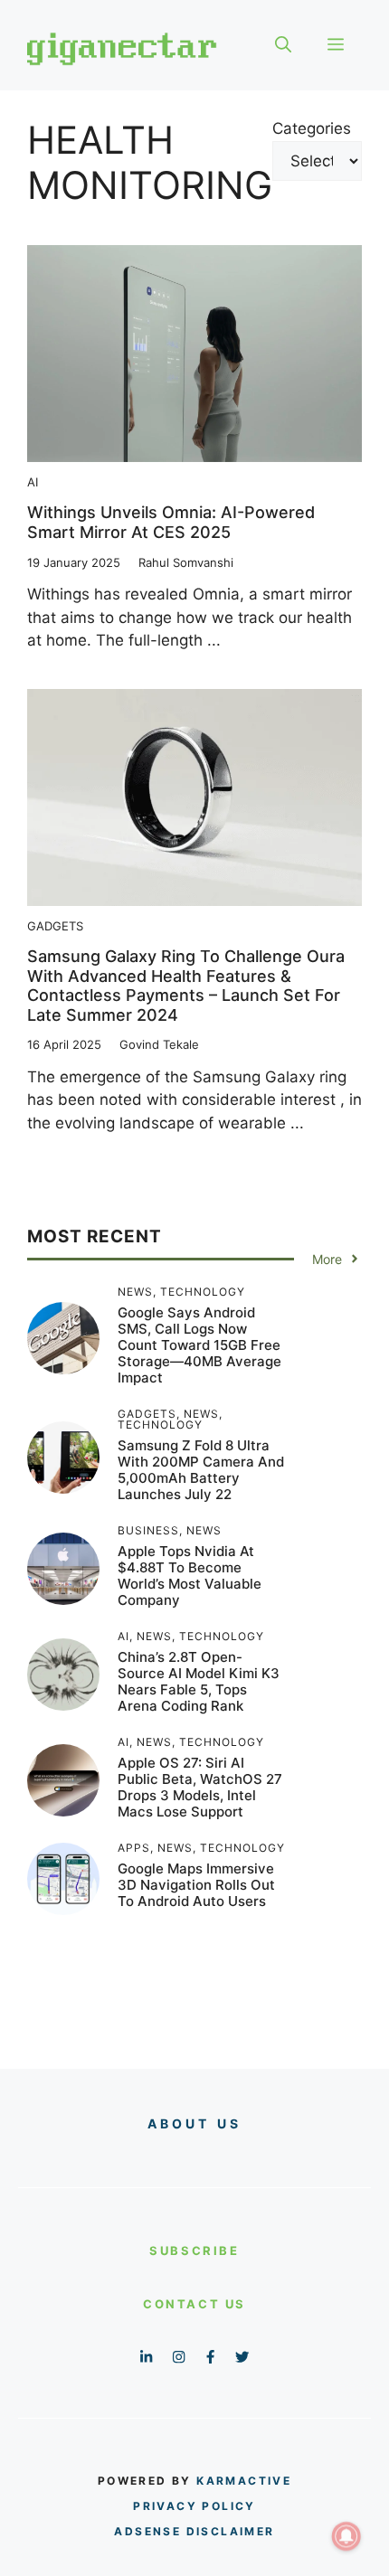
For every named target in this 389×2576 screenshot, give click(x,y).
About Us (195, 2123)
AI (33, 482)
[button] (283, 45)
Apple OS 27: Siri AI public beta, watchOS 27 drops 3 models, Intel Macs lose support (200, 1787)
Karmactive (244, 2481)
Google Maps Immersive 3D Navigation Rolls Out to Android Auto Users (196, 1885)
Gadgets (55, 926)
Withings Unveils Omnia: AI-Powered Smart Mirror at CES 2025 (171, 522)
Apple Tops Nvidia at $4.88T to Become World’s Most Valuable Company (190, 1576)
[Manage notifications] (346, 2536)
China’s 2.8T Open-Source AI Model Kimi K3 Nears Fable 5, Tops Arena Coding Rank (199, 1681)
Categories (312, 128)
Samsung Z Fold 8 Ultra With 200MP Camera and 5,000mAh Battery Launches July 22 (201, 1470)
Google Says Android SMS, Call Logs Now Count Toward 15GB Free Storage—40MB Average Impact (199, 1345)
